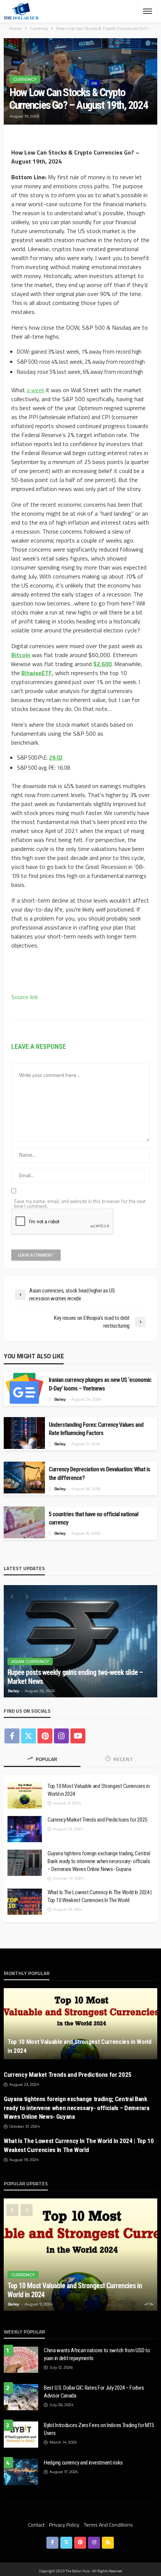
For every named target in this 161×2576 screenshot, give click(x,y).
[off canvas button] (148, 11)
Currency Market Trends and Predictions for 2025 (97, 1820)
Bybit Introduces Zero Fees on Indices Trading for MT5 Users (99, 2429)
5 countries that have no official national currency (93, 1519)
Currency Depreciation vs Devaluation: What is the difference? (99, 1474)
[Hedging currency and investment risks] (21, 2472)
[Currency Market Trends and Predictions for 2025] (25, 1829)
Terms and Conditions (108, 2525)
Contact (36, 2525)
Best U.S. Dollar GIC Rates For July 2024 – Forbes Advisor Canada (94, 2392)
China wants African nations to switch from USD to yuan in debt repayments (97, 2354)
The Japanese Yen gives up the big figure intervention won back (80, 1677)
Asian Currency (30, 1661)
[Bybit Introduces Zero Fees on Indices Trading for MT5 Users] (21, 2435)
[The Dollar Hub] (21, 11)
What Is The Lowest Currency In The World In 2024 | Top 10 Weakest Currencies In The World (100, 1896)
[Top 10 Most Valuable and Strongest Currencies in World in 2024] (25, 1795)
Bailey (60, 1399)
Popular (46, 1759)
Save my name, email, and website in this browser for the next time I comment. (80, 1204)
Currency (25, 79)
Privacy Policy (64, 2525)
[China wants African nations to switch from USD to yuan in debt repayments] (21, 2360)
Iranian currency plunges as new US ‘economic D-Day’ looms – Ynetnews (100, 1384)
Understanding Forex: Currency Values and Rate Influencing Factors (96, 1429)
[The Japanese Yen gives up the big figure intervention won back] (80, 1641)
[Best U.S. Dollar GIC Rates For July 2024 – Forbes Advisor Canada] (21, 2397)
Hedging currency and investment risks (83, 2463)
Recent (123, 1759)
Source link (25, 997)
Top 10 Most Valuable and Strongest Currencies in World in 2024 (99, 1790)
